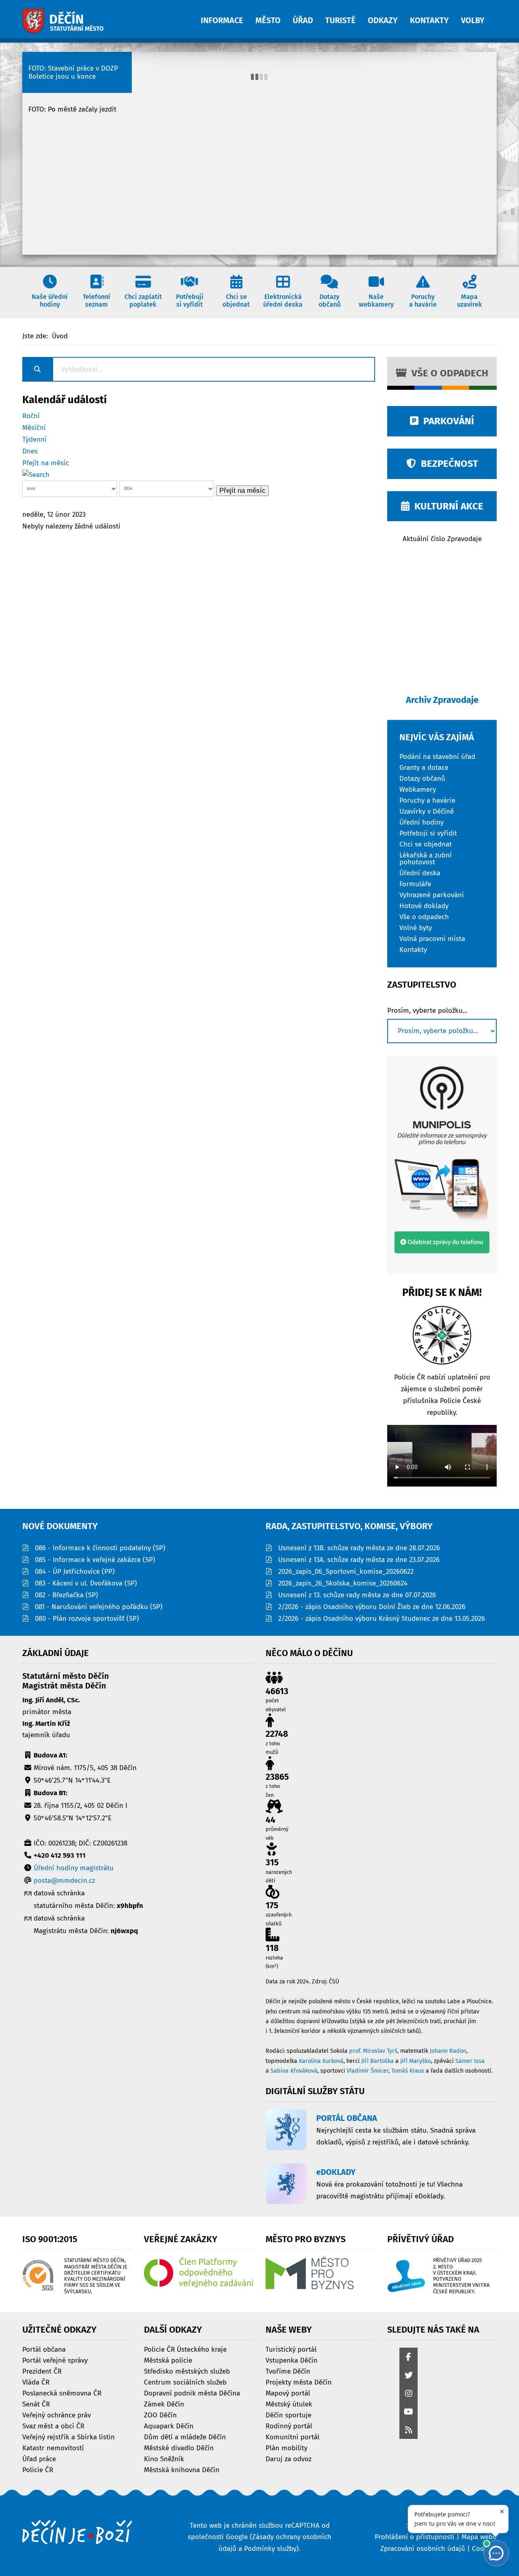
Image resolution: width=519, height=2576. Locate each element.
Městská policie (168, 2360)
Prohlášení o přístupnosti (415, 2537)
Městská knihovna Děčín (182, 2470)
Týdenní (34, 439)
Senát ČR (36, 2404)
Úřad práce (39, 2459)
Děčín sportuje (288, 2415)
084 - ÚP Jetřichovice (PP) (75, 1572)
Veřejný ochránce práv (57, 2415)
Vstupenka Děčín (292, 2360)
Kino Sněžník (164, 2459)
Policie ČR (38, 2470)
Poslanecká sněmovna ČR (62, 2393)
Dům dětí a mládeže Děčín (185, 2437)
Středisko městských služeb (187, 2371)
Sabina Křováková (294, 2071)
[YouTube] (409, 2412)
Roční (31, 416)
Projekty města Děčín (299, 2382)
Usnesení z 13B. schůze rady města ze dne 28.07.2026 (359, 1548)
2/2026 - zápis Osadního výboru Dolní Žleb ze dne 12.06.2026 (372, 1607)
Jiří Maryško (416, 2061)
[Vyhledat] (36, 475)
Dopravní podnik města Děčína (192, 2393)
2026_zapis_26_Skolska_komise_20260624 (343, 1583)
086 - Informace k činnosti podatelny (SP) (100, 1548)
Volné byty (416, 927)
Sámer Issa (470, 2061)
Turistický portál (291, 2349)
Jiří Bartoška (377, 2061)
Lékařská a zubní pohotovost (426, 858)
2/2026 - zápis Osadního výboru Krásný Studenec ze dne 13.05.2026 (382, 1619)
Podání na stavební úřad (437, 756)
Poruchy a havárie (427, 800)
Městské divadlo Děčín (179, 2448)
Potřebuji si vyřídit (428, 833)
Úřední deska (420, 873)
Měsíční (34, 428)
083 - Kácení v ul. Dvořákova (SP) (86, 1583)
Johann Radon (448, 2051)
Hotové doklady (424, 906)
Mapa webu (479, 2537)
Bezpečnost (447, 464)
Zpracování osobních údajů (423, 2549)
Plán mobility (286, 2448)
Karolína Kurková (321, 2061)
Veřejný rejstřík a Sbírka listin (69, 2437)
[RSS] (409, 2431)
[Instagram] (409, 2394)
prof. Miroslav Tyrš (373, 2051)
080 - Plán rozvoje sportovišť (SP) (87, 1619)
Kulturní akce (446, 506)
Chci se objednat (426, 844)
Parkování (446, 421)
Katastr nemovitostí (53, 2448)
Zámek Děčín (164, 2404)
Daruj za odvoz (288, 2459)
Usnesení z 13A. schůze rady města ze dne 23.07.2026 (359, 1560)
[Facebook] (409, 2358)
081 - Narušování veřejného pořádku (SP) (99, 1607)
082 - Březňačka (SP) (66, 1595)
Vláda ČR (36, 2382)
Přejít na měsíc (46, 463)
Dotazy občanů (422, 778)
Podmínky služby (270, 2549)
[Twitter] (409, 2376)
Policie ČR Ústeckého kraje (185, 2349)
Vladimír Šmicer (368, 2071)
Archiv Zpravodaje (442, 700)
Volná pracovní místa (432, 938)
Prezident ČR (42, 2371)
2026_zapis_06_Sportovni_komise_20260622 (346, 1572)
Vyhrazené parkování (432, 895)
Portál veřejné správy (55, 2360)
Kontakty (413, 949)
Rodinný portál (289, 2426)
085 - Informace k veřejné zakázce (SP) (95, 1560)
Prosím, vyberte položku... (427, 1011)
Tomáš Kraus (408, 2071)
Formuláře (415, 884)
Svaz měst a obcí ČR (53, 2426)
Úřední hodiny (421, 822)
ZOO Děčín (160, 2415)
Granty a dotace (424, 767)
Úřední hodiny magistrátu (74, 1868)
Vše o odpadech (447, 373)
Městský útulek (289, 2404)
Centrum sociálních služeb (185, 2382)
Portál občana (44, 2349)
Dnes (30, 451)
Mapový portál (288, 2393)
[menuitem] (228, 16)
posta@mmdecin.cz (64, 1881)
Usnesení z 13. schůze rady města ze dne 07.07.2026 (357, 1595)
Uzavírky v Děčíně (427, 811)
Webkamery (418, 789)
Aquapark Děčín (169, 2426)
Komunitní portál (293, 2437)
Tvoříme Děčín (288, 2371)
